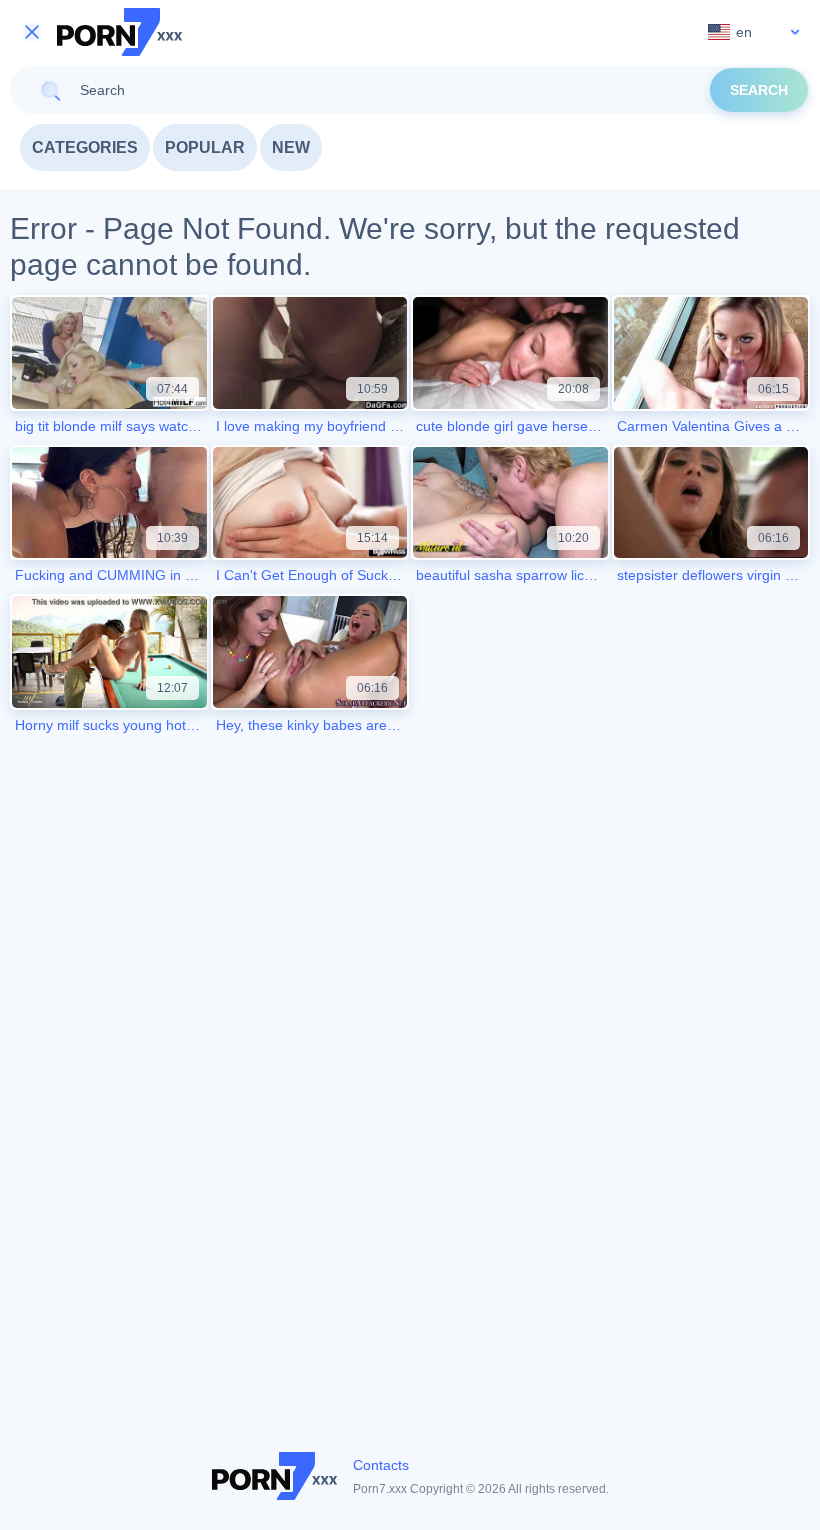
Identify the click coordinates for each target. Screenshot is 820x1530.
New (291, 147)
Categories (85, 147)
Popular (205, 147)
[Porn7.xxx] (120, 32)
